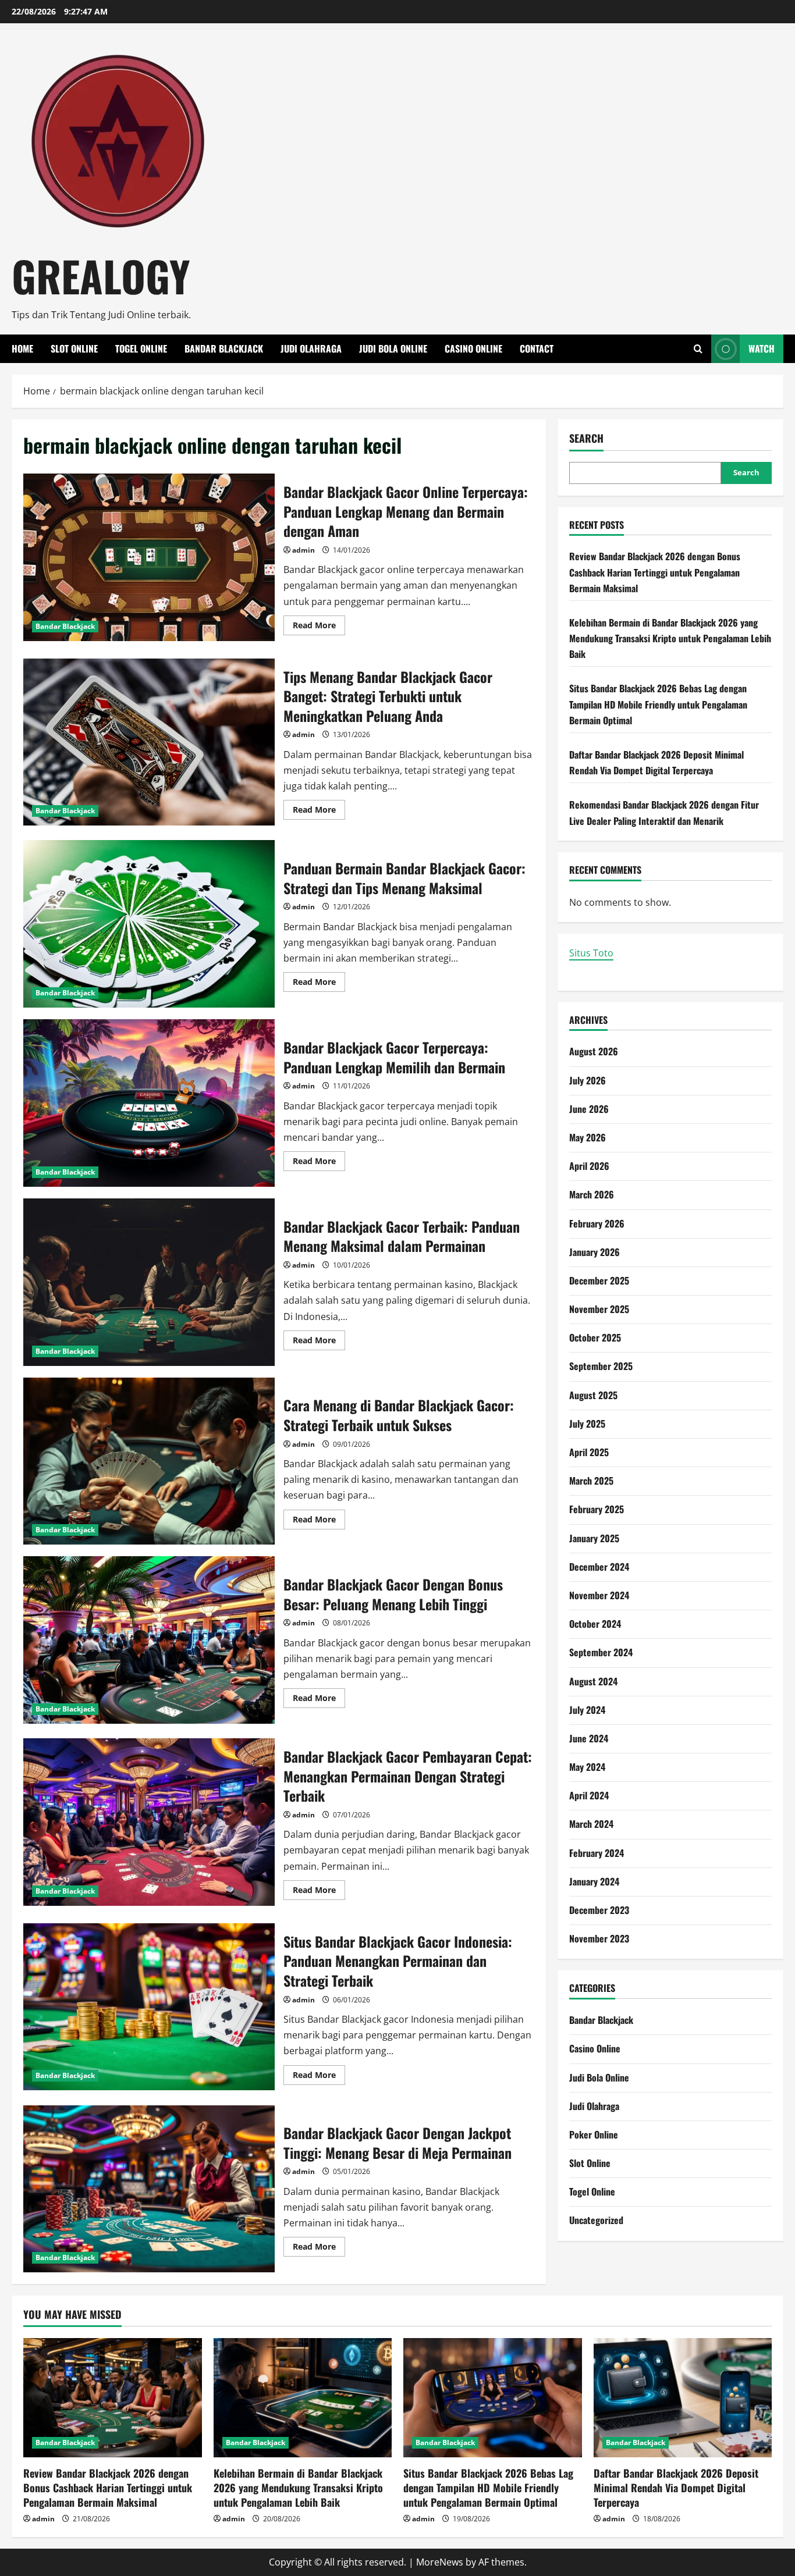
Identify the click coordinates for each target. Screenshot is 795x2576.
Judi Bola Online (393, 348)
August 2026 (594, 1051)
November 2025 (599, 1309)
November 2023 (599, 1938)
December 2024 (599, 1567)
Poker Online (594, 2134)
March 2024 (591, 1824)
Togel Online (141, 348)
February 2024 (597, 1853)
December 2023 (599, 1910)
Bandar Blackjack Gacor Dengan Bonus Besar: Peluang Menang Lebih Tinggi (149, 1640)
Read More (319, 627)
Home (22, 348)
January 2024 (594, 1881)
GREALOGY (101, 275)
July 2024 (587, 1710)
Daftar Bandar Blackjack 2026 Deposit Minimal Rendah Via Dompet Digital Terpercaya (676, 2488)
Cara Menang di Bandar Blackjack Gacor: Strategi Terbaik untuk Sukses (149, 1461)
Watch (762, 348)
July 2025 (587, 1424)
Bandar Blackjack (224, 348)
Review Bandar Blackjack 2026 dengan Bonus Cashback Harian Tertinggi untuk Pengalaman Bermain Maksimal (655, 572)
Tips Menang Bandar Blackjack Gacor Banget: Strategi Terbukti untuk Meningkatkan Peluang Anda (149, 742)
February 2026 (597, 1223)
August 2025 (593, 1395)
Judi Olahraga (311, 348)
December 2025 (599, 1280)
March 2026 (592, 1194)
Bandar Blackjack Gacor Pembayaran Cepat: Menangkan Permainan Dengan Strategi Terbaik (149, 1822)
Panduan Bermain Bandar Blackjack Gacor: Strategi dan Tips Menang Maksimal (149, 924)
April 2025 (589, 1452)
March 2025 (591, 1481)
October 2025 (595, 1337)
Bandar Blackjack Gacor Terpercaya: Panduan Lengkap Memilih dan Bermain (149, 1103)
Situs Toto (591, 953)
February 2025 (597, 1509)
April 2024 (589, 1795)
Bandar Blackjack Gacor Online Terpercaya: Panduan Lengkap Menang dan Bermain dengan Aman (149, 557)
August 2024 (593, 1681)
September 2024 (601, 1652)
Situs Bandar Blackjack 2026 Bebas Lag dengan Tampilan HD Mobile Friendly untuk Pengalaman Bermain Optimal (658, 704)
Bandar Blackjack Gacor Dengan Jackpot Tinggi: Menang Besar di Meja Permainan (149, 2189)
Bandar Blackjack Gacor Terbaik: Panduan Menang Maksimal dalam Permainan (149, 1282)
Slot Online (74, 348)
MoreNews (440, 2562)
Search (586, 438)
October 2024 (595, 1624)
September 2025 (601, 1366)
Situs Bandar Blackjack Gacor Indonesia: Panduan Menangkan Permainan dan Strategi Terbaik (149, 2007)
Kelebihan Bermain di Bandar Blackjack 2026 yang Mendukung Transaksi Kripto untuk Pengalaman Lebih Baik (670, 638)
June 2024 (589, 1738)
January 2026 (595, 1252)
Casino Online (473, 348)
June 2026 (589, 1109)
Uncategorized (596, 2220)
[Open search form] (698, 349)
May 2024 (587, 1767)
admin (304, 550)
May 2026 (588, 1137)
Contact (537, 348)
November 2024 (599, 1595)
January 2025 (594, 1538)
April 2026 (589, 1166)
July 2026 (588, 1080)
